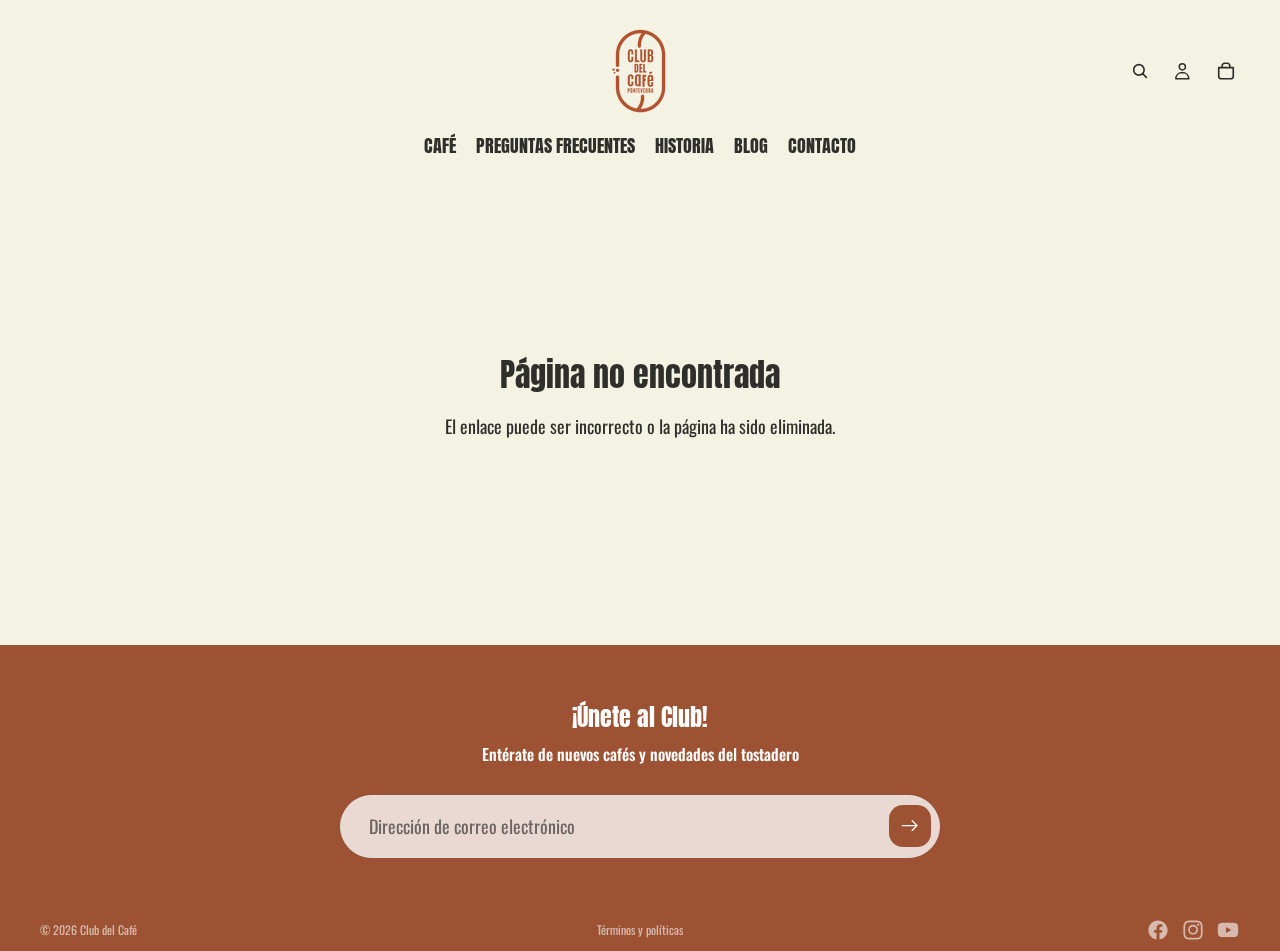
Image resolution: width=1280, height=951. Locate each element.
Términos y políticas (640, 929)
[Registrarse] (910, 826)
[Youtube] (1228, 930)
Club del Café (108, 929)
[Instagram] (1193, 930)
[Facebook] (1158, 930)
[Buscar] (1140, 71)
